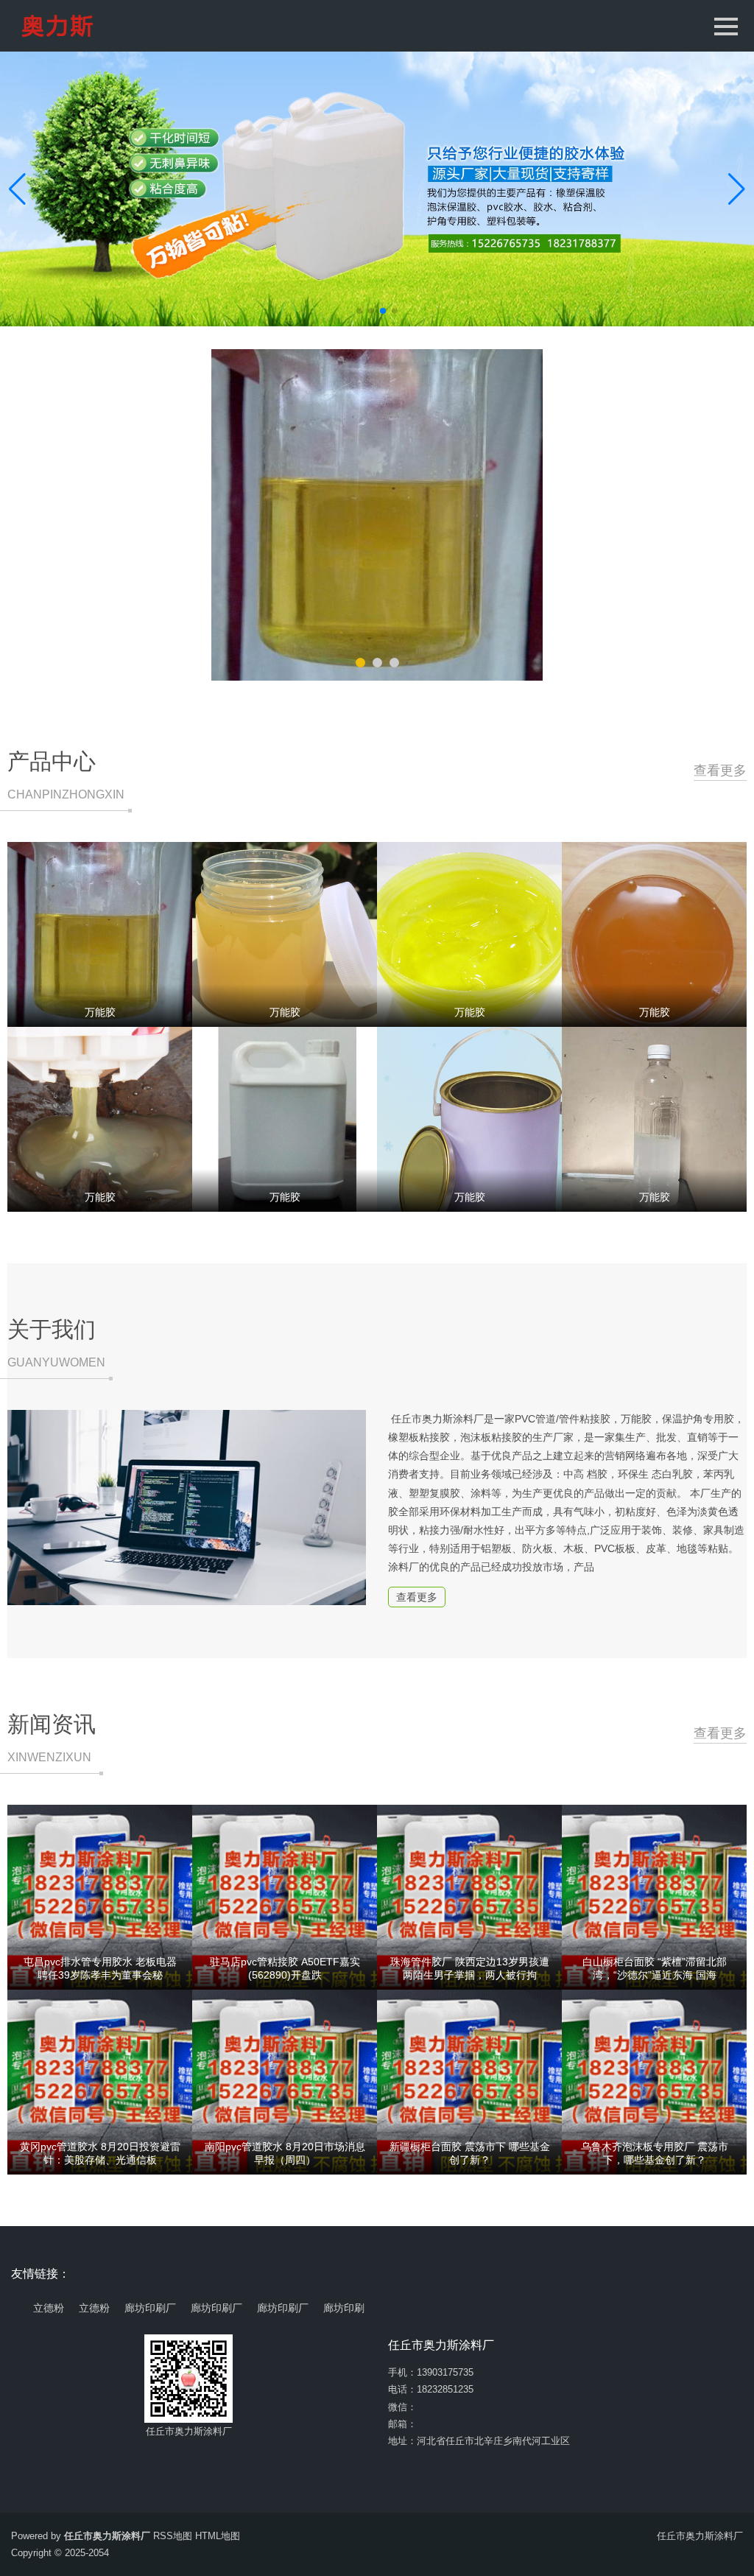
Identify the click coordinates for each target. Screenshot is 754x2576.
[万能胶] (377, 515)
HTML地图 (218, 2536)
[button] (737, 189)
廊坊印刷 (344, 2308)
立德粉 (49, 2308)
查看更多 (720, 771)
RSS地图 (173, 2536)
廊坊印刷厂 (150, 2308)
